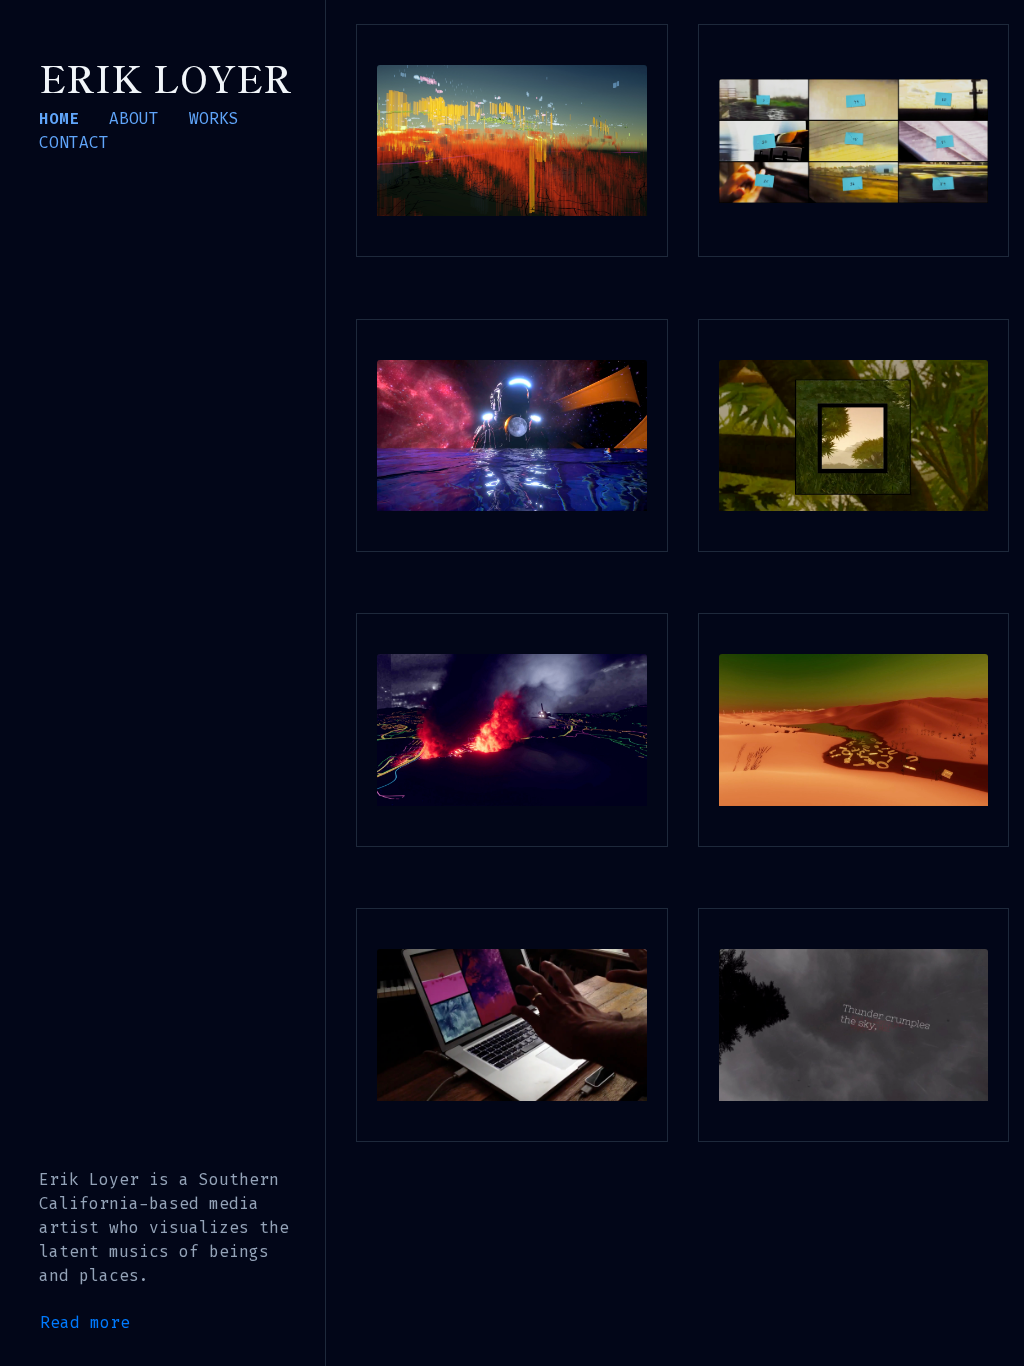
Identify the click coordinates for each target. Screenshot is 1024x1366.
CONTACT (74, 142)
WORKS (214, 118)
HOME (59, 118)
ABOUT (134, 118)
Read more (85, 1322)
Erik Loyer (165, 77)
